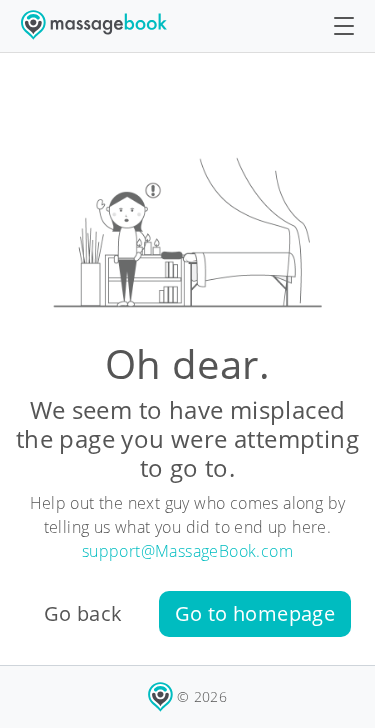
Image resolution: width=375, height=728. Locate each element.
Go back (83, 613)
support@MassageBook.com (187, 551)
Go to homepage (255, 613)
